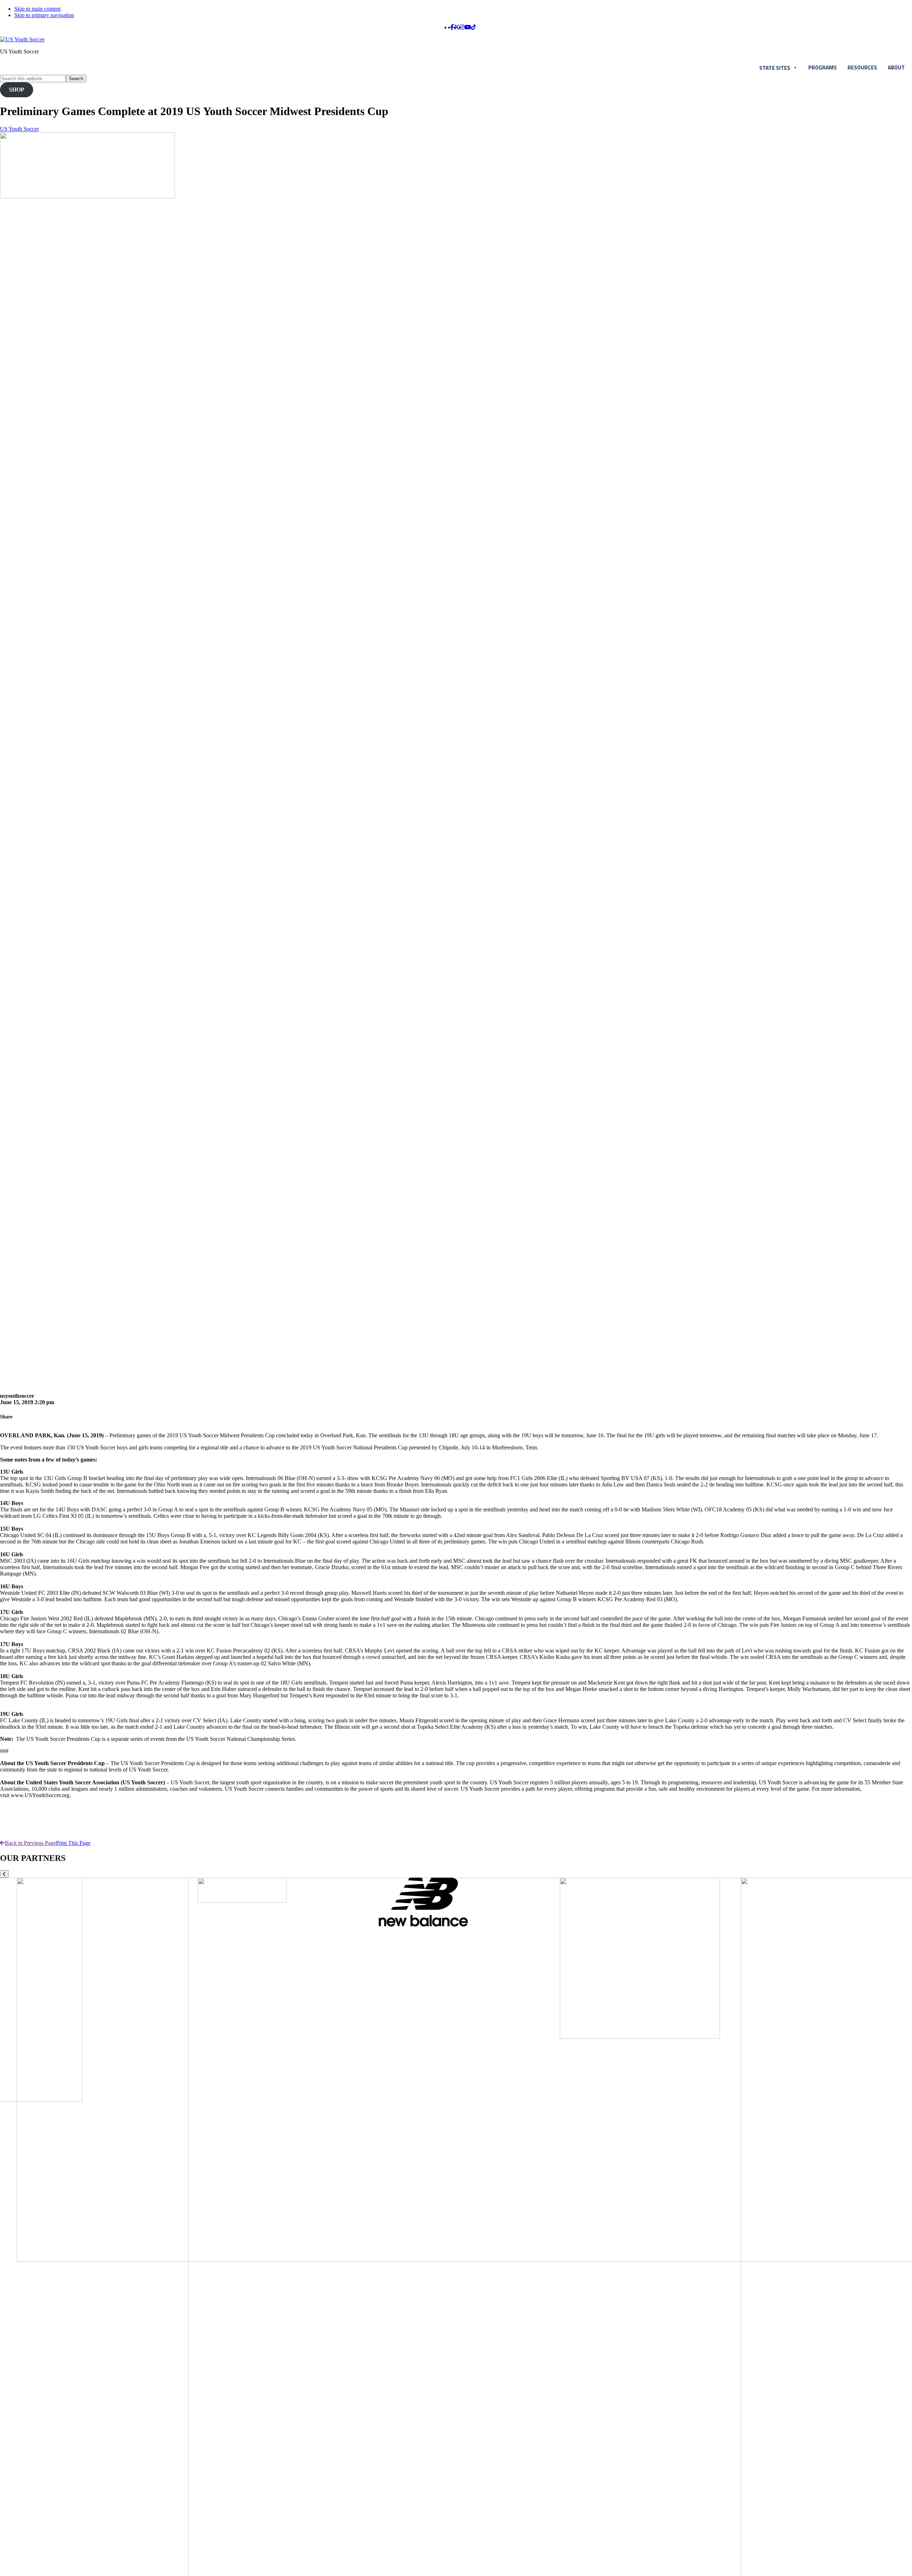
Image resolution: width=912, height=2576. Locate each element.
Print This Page (73, 1843)
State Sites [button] (775, 68)
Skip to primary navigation (44, 15)
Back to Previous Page (30, 1843)
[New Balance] (423, 1925)
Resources (862, 68)
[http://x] (457, 27)
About (896, 68)
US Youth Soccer (19, 129)
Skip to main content (37, 9)
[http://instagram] (462, 27)
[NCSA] (242, 1901)
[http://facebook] (452, 27)
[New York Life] (640, 2037)
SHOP (17, 90)
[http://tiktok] (473, 27)
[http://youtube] (468, 27)
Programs (823, 68)
